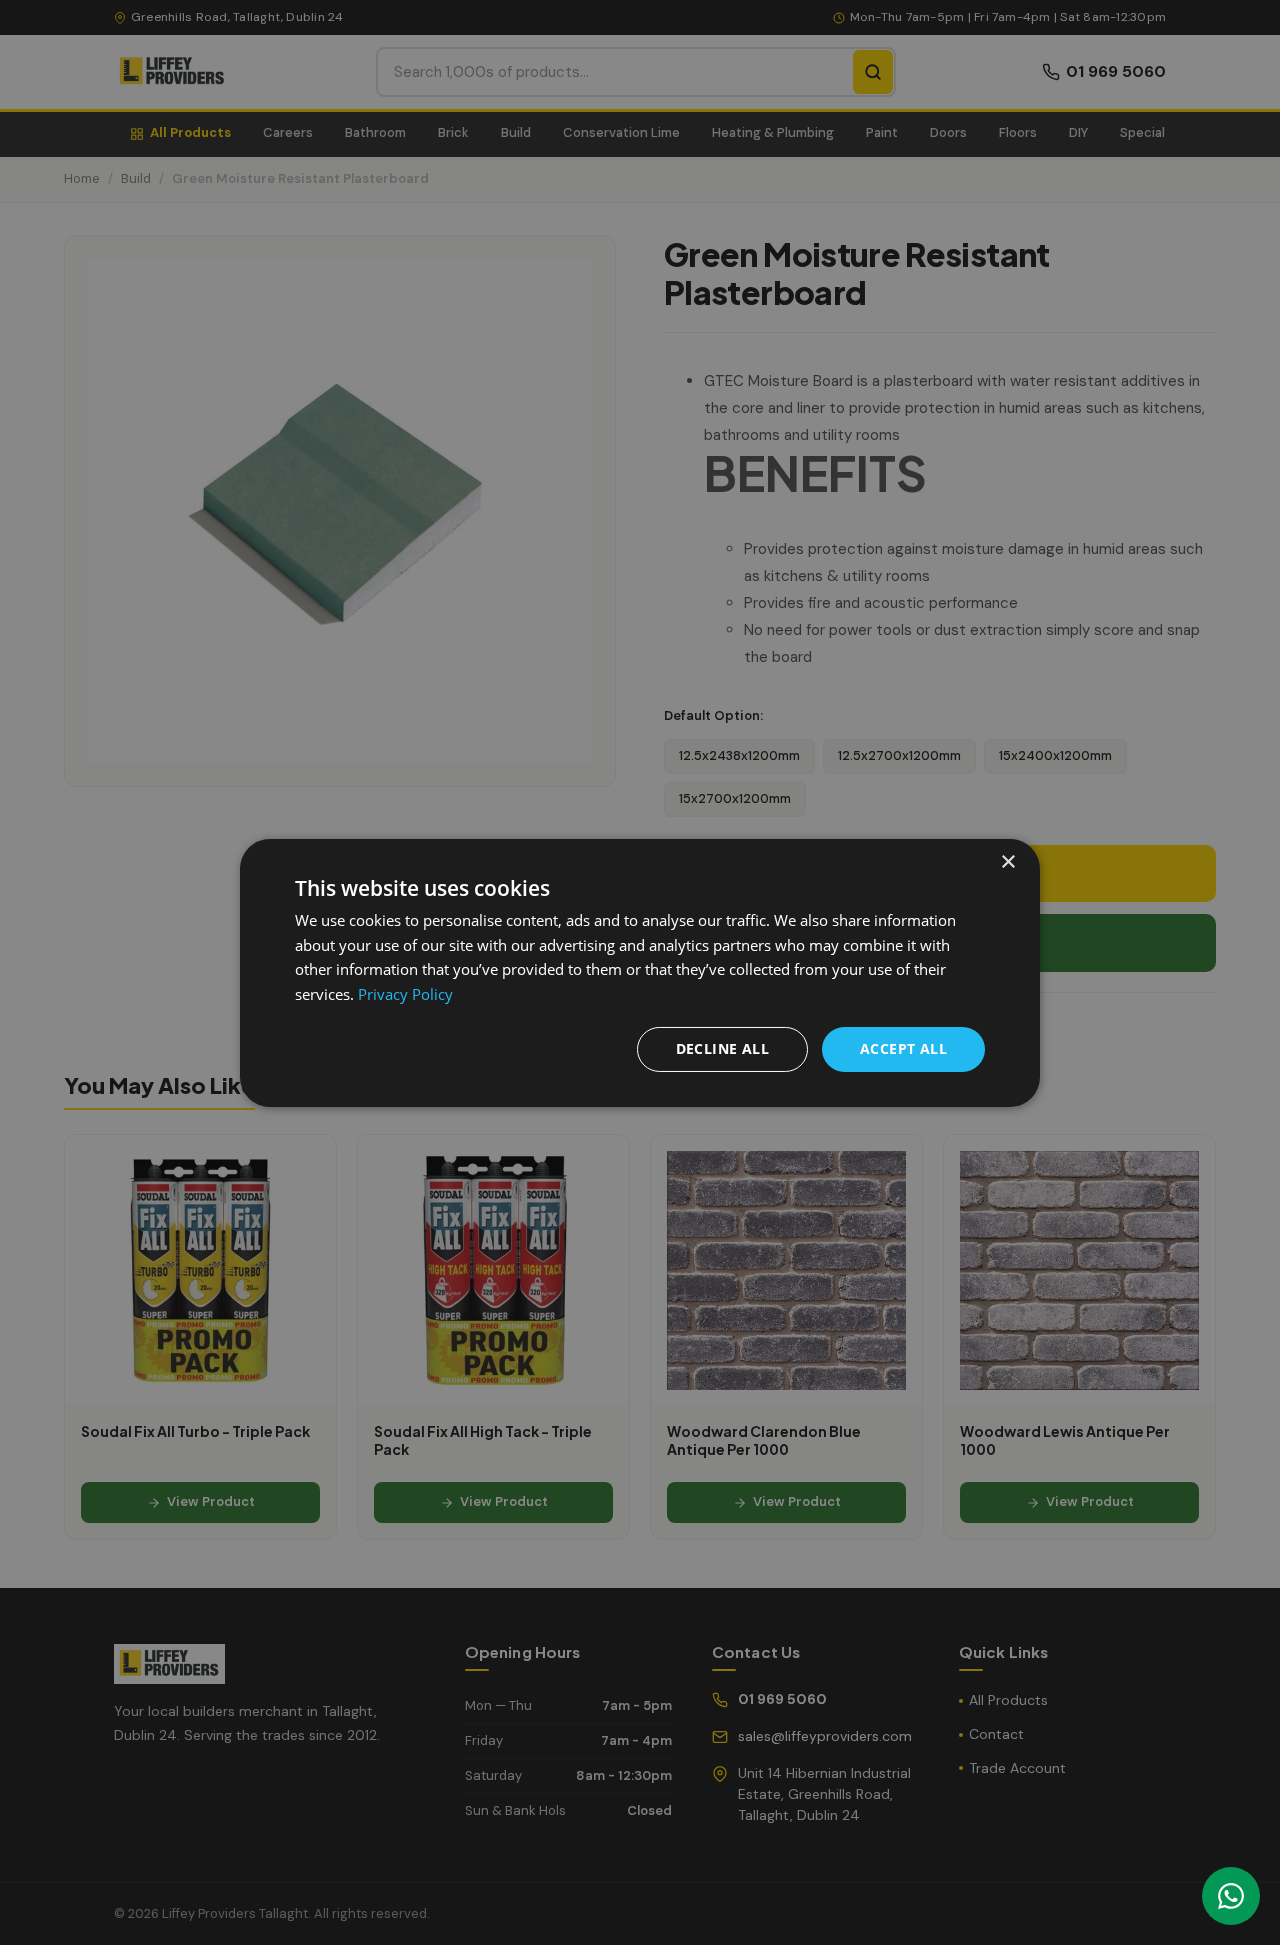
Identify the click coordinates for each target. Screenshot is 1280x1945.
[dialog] (640, 972)
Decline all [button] (722, 1048)
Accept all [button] (903, 1048)
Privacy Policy (405, 994)
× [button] (1007, 861)
